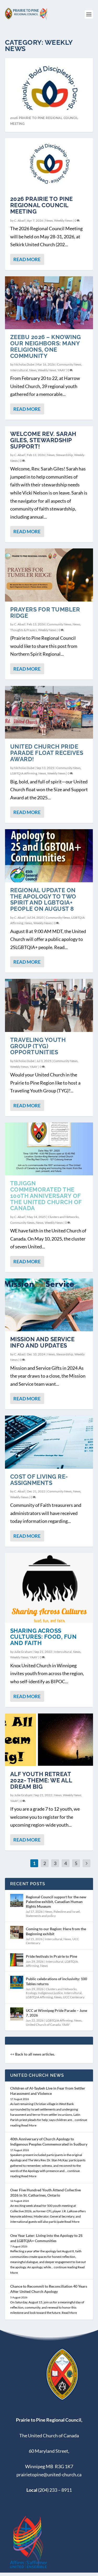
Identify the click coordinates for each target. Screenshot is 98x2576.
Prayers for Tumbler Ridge (45, 613)
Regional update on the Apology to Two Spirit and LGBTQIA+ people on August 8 (43, 899)
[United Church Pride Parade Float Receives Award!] (49, 712)
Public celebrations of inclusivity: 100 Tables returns (56, 1981)
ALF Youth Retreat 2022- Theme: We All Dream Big (41, 1780)
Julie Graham (23, 1652)
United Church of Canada (43, 2025)
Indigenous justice (50, 1993)
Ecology (31, 1993)
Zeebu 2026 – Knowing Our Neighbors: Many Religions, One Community (46, 346)
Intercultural (19, 370)
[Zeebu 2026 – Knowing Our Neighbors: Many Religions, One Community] (49, 303)
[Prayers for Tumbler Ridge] (49, 575)
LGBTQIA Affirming (24, 773)
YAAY (61, 370)
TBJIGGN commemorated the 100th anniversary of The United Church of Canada (46, 1196)
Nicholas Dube (24, 364)
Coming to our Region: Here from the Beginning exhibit (56, 1931)
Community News (69, 364)
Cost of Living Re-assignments (39, 1480)
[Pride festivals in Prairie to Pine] (17, 1960)
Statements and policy (41, 1916)
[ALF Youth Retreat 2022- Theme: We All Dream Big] (49, 1740)
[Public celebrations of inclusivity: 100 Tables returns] (17, 1982)
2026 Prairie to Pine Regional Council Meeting (42, 205)
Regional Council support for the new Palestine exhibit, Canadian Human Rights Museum (56, 1902)
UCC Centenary (74, 1997)
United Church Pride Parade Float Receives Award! (47, 753)
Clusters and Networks (63, 1217)
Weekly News (63, 220)
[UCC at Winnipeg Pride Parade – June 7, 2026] (17, 2014)
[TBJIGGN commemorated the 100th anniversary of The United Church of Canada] (49, 1149)
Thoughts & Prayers (24, 630)
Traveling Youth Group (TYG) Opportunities (38, 1046)
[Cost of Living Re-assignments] (49, 1442)
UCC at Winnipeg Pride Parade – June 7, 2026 (56, 2013)
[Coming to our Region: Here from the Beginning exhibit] (17, 1932)
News (49, 220)
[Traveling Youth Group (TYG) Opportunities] (49, 1005)
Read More (27, 259)
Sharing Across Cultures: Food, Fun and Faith (44, 1637)
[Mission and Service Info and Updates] (49, 1305)
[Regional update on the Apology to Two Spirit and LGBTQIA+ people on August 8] (49, 856)
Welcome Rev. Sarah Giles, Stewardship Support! (43, 440)
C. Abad (19, 220)
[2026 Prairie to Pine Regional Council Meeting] (49, 165)
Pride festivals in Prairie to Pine (51, 1956)
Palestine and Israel (67, 1912)
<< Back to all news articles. (33, 2054)
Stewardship (64, 455)
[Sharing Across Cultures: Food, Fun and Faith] (49, 1588)
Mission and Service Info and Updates (42, 1342)
